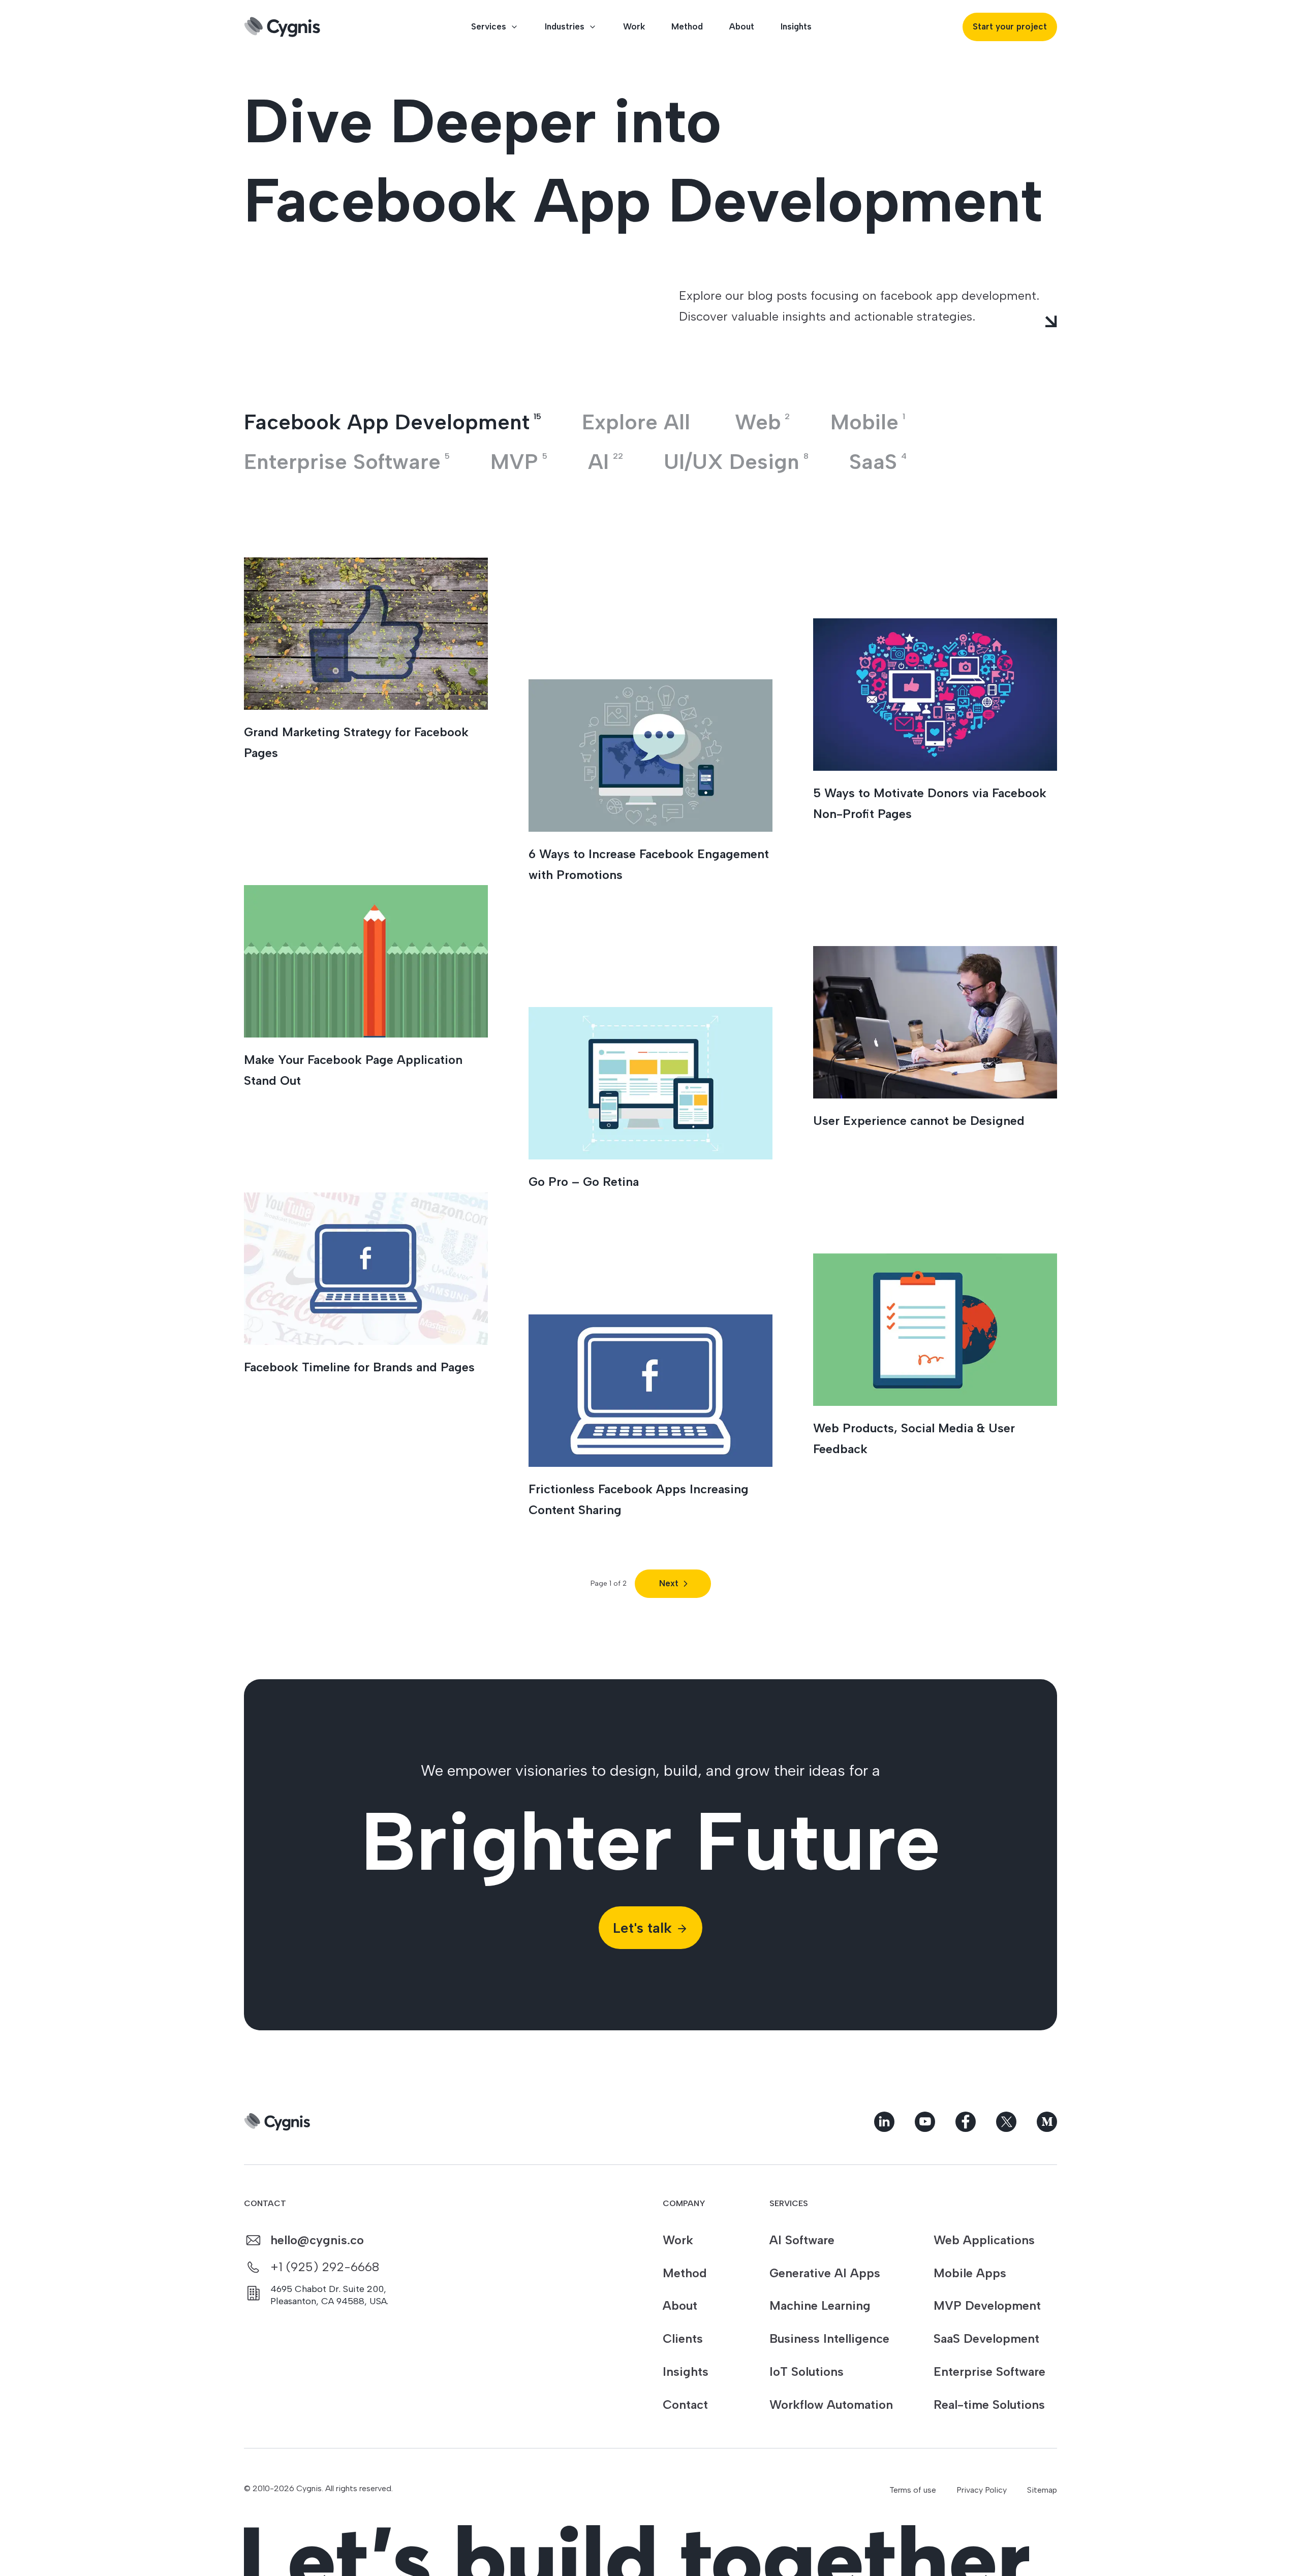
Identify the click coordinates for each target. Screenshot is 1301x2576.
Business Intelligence (829, 2338)
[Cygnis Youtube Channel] (925, 2122)
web (762, 422)
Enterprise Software (989, 2371)
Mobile (868, 422)
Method (687, 26)
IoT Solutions (807, 2371)
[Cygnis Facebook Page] (966, 2122)
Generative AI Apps (825, 2273)
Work (634, 26)
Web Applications (984, 2240)
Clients (683, 2338)
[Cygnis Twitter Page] (1006, 2122)
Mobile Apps (970, 2273)
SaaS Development (986, 2338)
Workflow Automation (831, 2405)
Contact (685, 2405)
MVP (519, 462)
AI (606, 462)
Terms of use (913, 2490)
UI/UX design (736, 462)
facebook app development (393, 422)
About (742, 26)
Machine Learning (820, 2305)
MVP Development (987, 2305)
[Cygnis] (282, 27)
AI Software (802, 2240)
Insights (796, 26)
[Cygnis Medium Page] (1047, 2122)
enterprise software (347, 462)
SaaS (878, 462)
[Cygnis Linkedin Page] (884, 2122)
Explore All (636, 422)
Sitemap (1042, 2490)
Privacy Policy (982, 2490)
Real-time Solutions (989, 2405)
